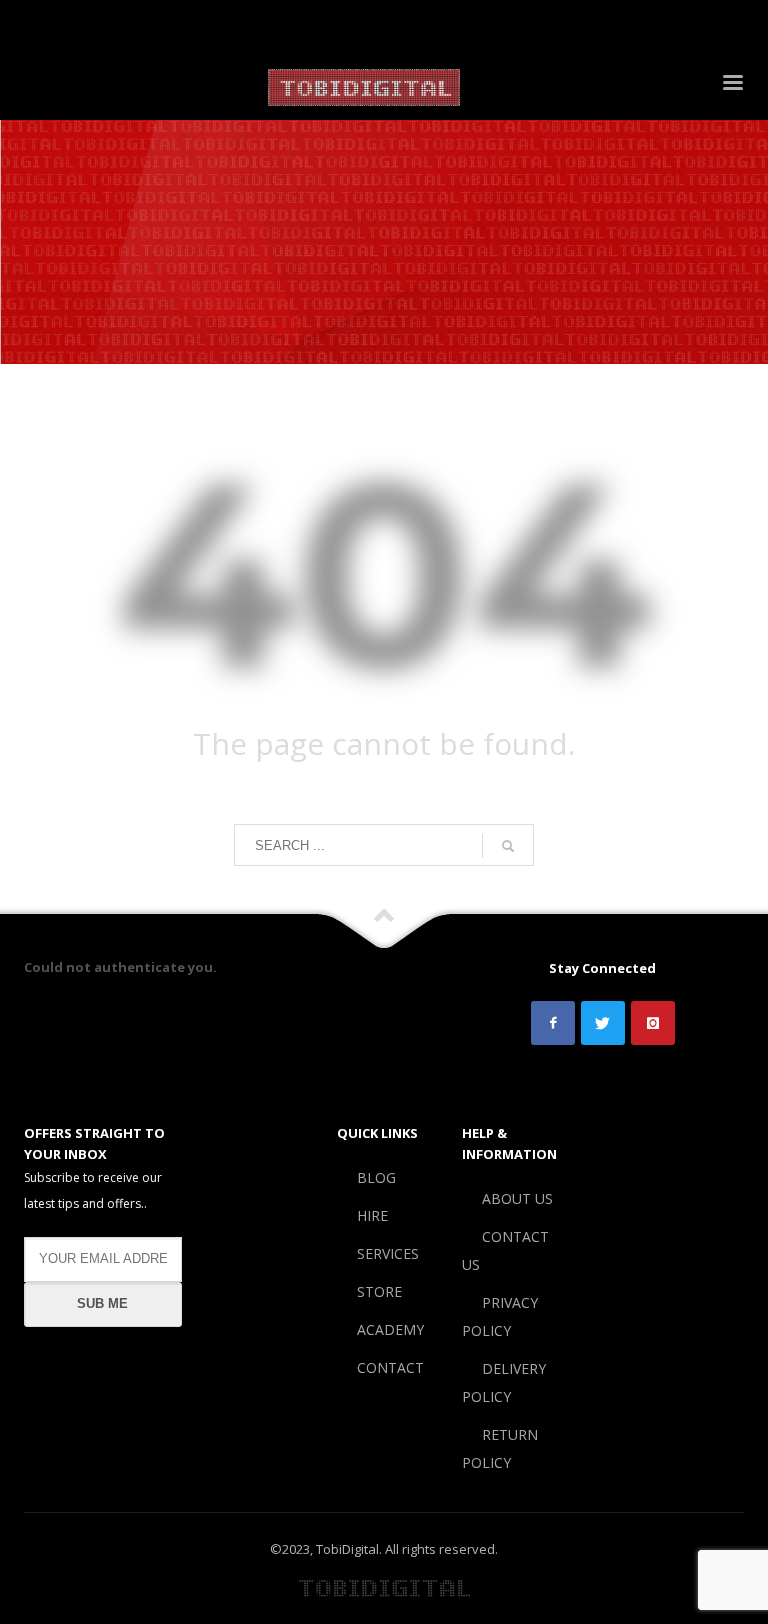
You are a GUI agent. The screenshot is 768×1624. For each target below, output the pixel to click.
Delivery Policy (588, 25)
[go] (508, 846)
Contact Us (382, 25)
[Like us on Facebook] (553, 1023)
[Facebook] (35, 25)
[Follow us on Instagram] (653, 1023)
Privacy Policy (479, 25)
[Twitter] (65, 25)
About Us (301, 25)
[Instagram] (95, 25)
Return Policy (696, 25)
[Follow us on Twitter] (603, 1023)
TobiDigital (347, 1549)
